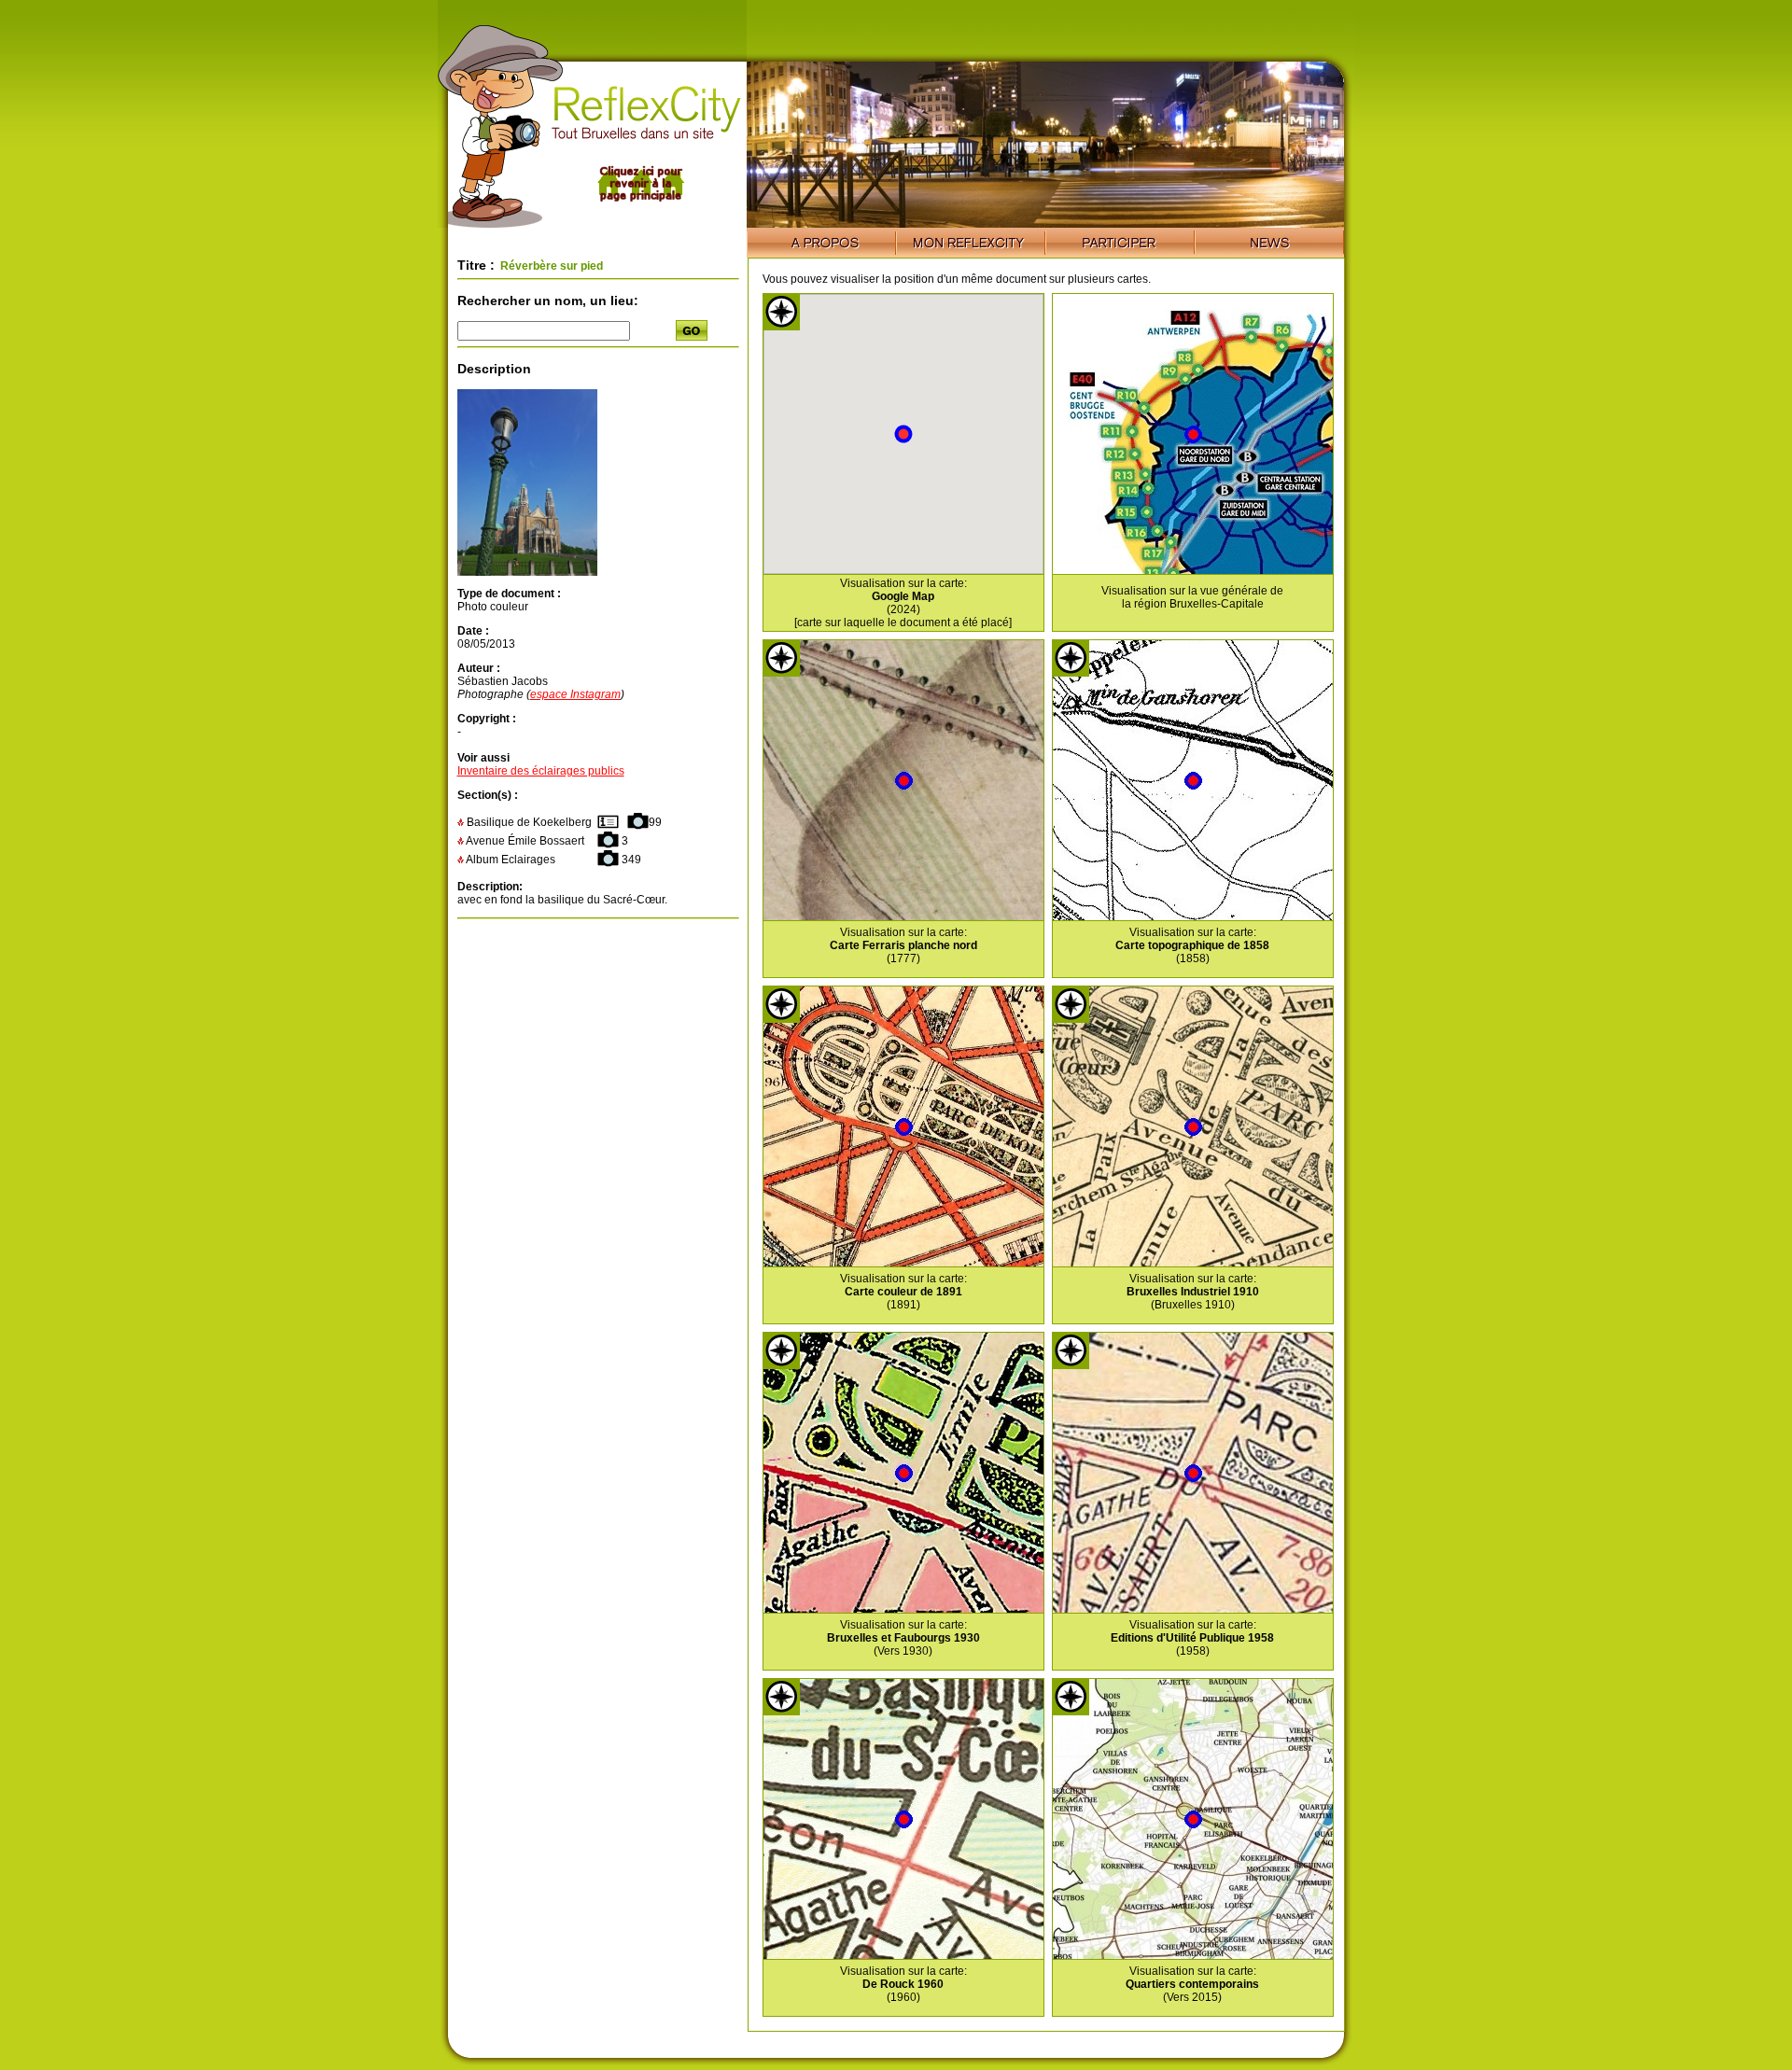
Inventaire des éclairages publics (541, 771)
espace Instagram (575, 694)
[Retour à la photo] (527, 572)
